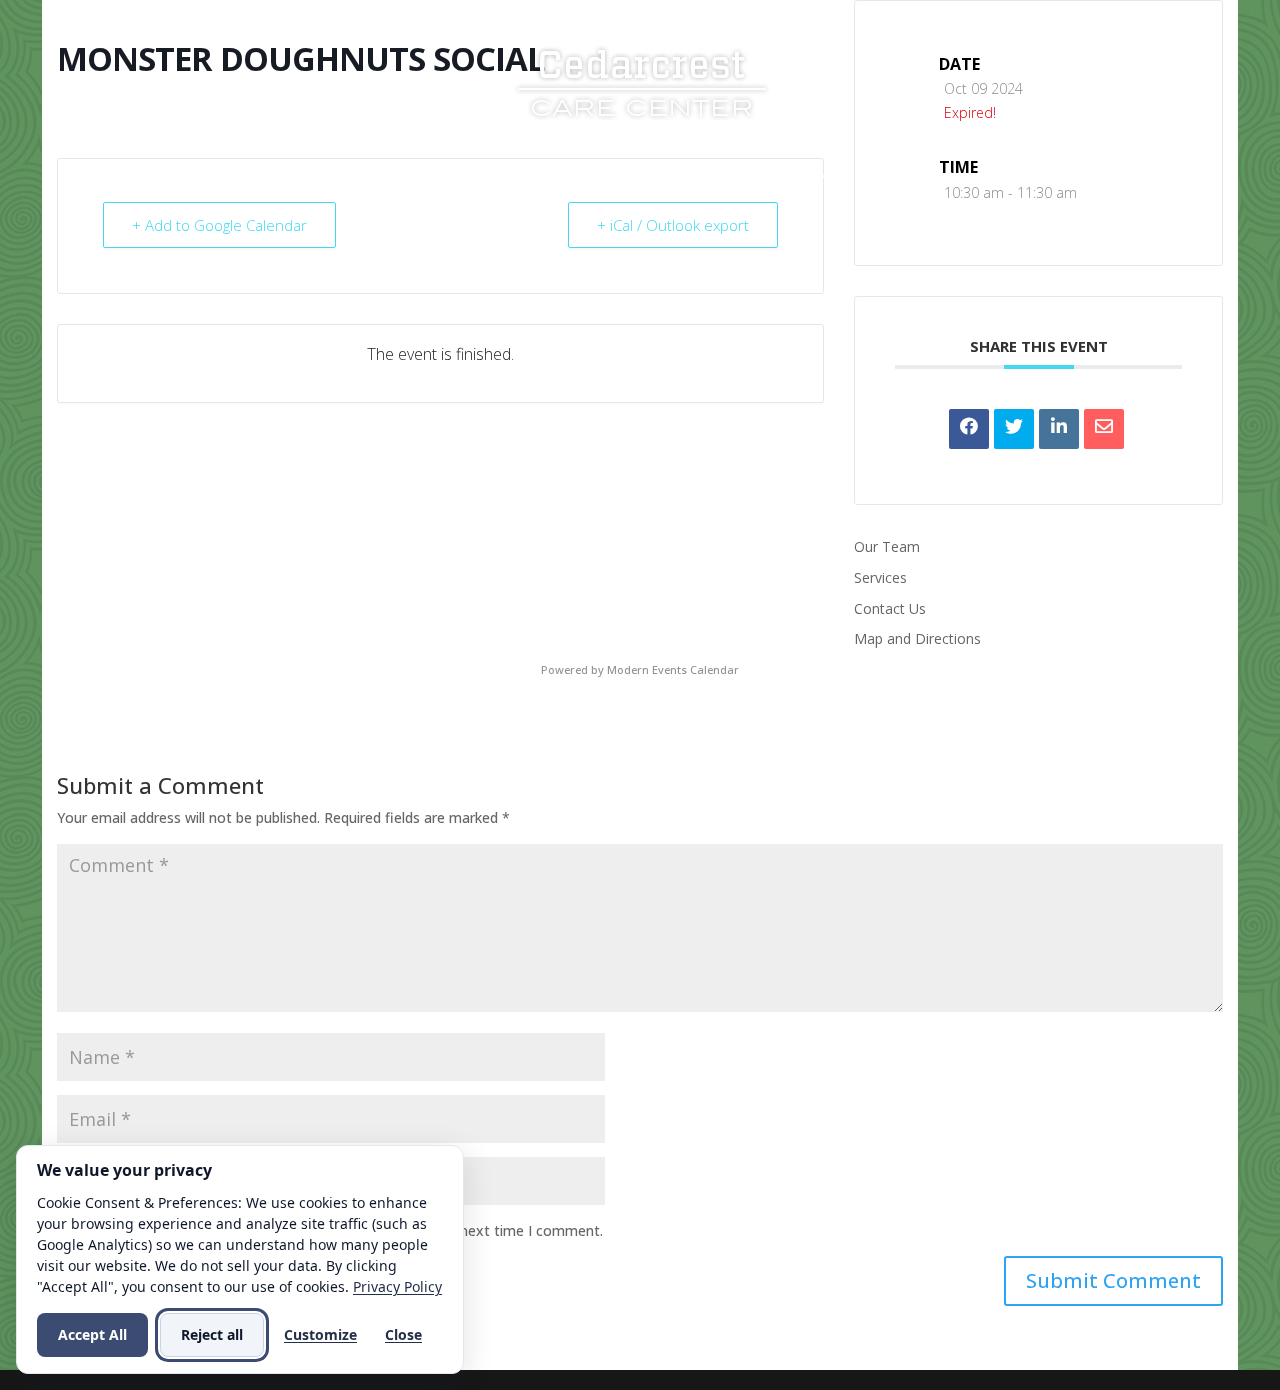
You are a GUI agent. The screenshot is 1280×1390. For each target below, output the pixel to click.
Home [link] (329, 177)
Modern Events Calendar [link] (673, 669)
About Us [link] (416, 177)
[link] (642, 80)
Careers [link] (777, 177)
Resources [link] (657, 177)
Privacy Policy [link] (397, 1286)
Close (403, 1334)
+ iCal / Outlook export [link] (673, 225)
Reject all (212, 1334)
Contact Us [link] (904, 177)
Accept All (92, 1334)
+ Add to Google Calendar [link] (219, 225)
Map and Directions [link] (917, 638)
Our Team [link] (887, 546)
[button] (1113, 1281)
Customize (320, 1334)
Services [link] (535, 177)
